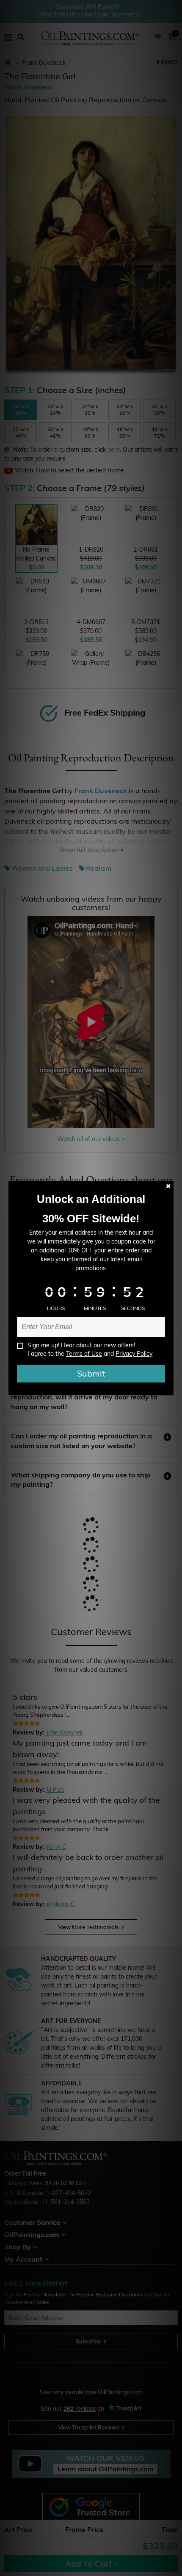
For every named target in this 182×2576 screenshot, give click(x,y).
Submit (91, 1373)
